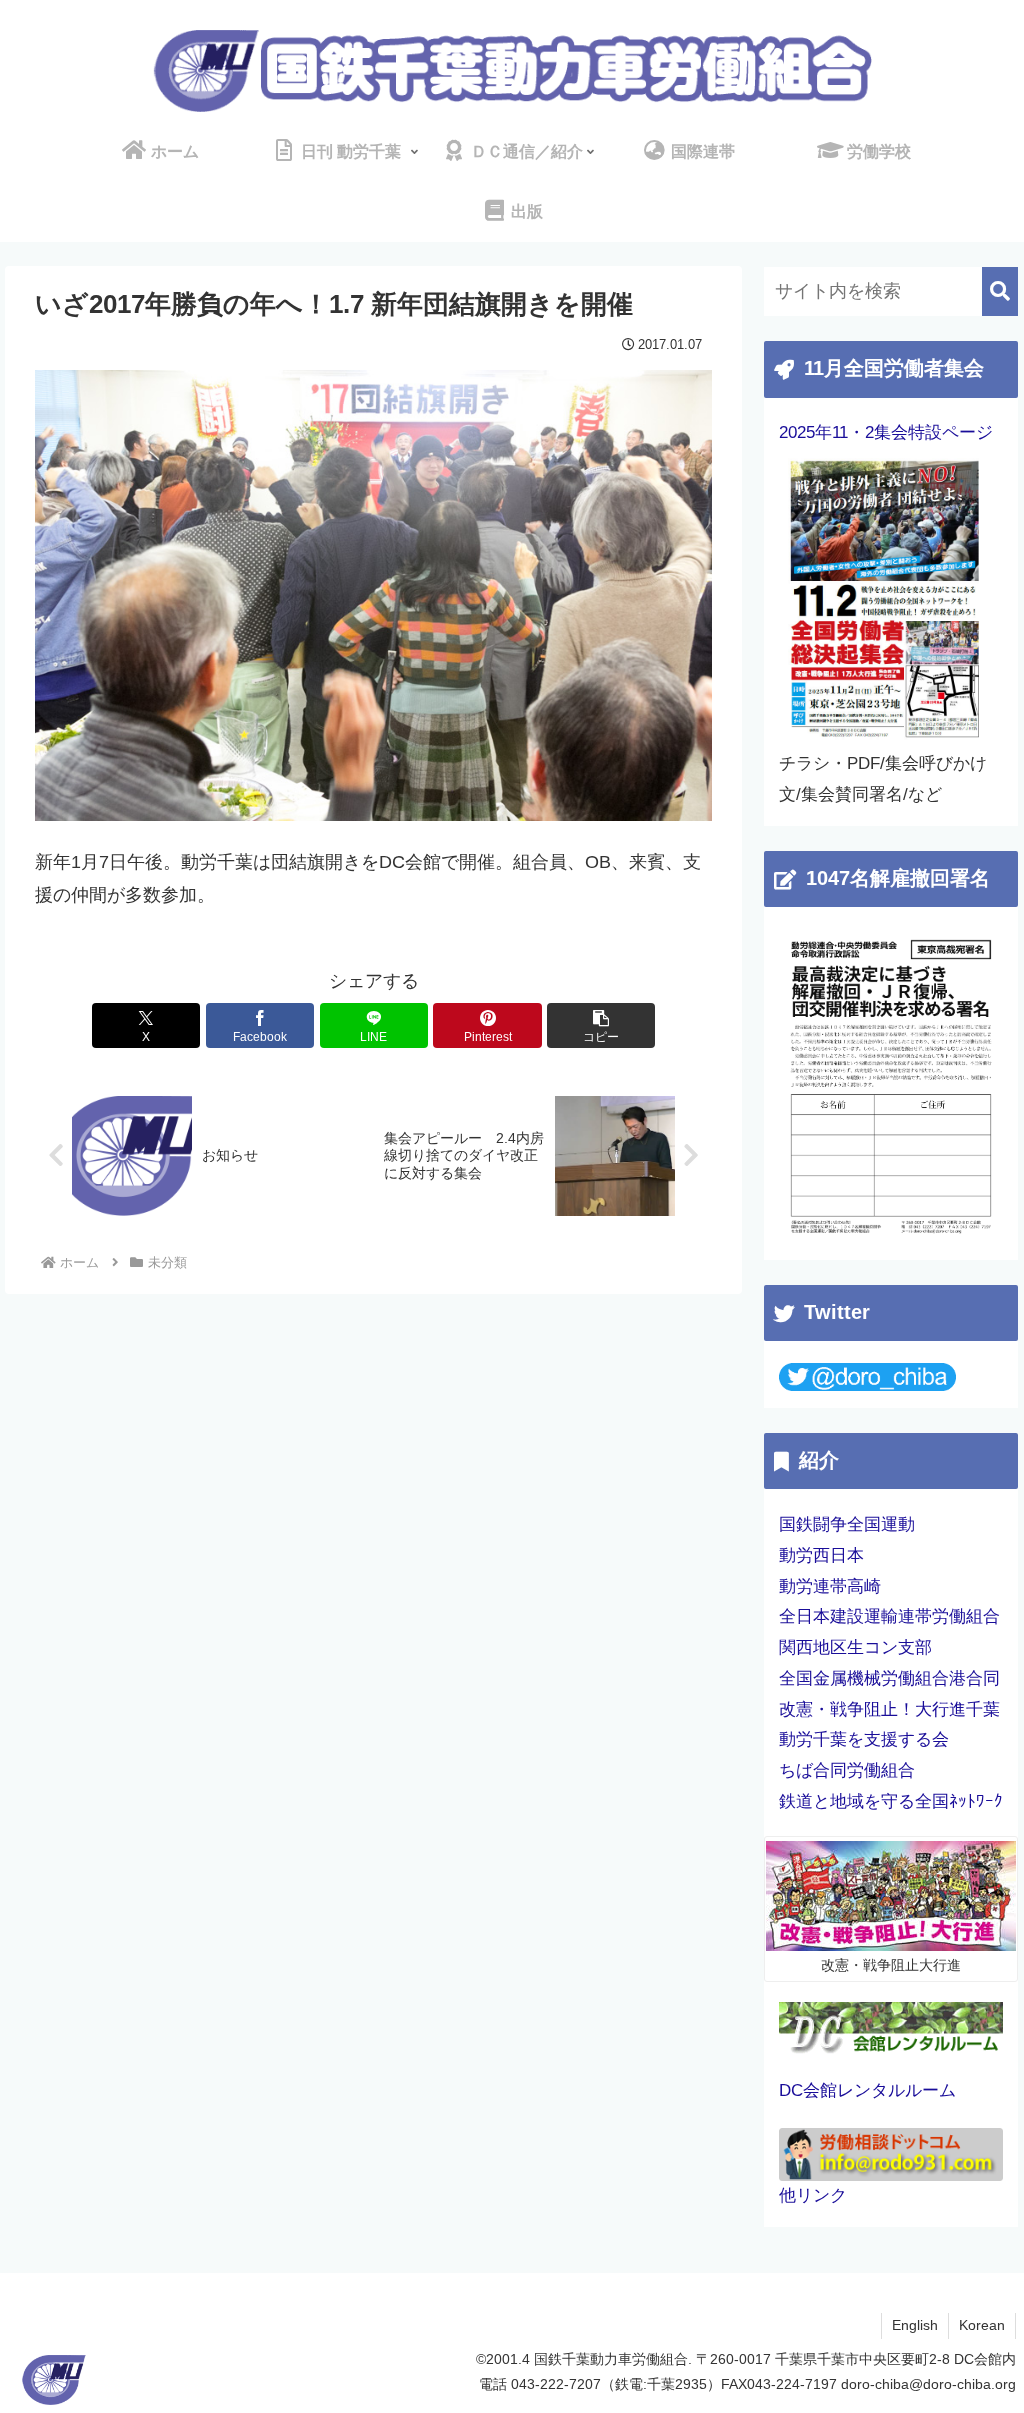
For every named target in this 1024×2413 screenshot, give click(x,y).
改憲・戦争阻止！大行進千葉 (889, 1709)
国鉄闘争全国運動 (847, 1524)
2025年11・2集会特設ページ (886, 432)
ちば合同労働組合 (847, 1770)
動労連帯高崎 (830, 1586)
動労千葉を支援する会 (864, 1739)
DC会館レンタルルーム (867, 2090)
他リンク (813, 2195)
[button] (601, 1025)
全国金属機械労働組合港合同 (889, 1678)
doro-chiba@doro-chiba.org (928, 2384)
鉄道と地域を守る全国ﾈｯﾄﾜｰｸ (891, 1801)
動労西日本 (821, 1555)
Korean (982, 2325)
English (915, 2325)
